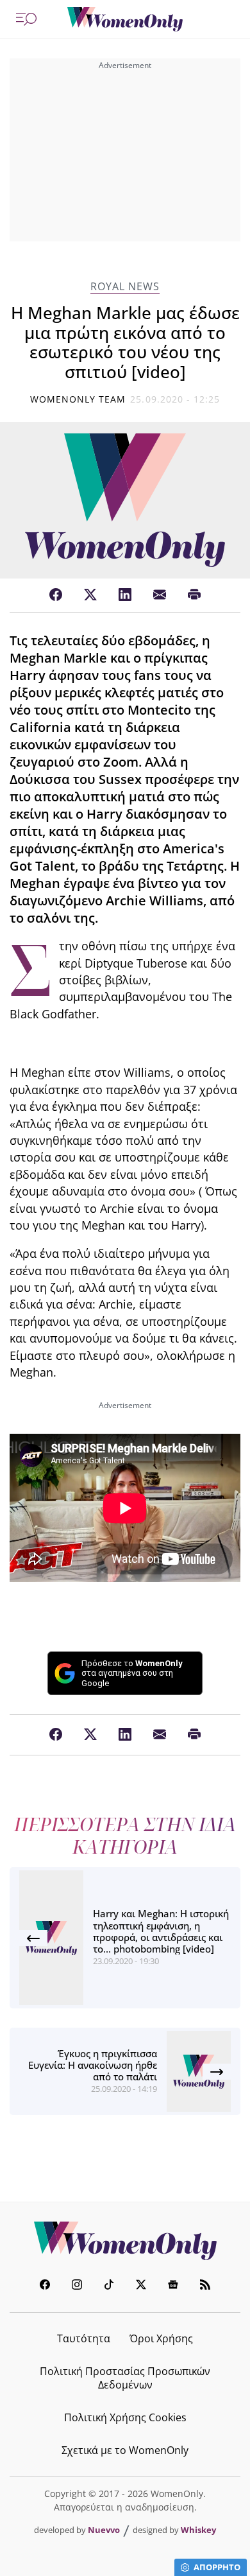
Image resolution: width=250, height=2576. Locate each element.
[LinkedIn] (125, 595)
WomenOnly (125, 2241)
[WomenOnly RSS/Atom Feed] (205, 2286)
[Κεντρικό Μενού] (26, 19)
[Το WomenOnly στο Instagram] (77, 2286)
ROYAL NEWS (125, 287)
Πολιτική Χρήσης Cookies (125, 2417)
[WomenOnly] (125, 19)
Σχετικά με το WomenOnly (125, 2450)
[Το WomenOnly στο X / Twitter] (141, 2286)
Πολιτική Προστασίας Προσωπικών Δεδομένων (125, 2378)
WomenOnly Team (78, 399)
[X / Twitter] (90, 595)
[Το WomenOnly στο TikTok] (109, 2286)
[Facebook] (56, 595)
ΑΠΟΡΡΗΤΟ (217, 2567)
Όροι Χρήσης (161, 2338)
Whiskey (198, 2530)
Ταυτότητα (84, 2338)
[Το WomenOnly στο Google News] (173, 2286)
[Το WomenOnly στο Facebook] (45, 2286)
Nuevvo (104, 2530)
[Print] (194, 595)
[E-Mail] (160, 595)
